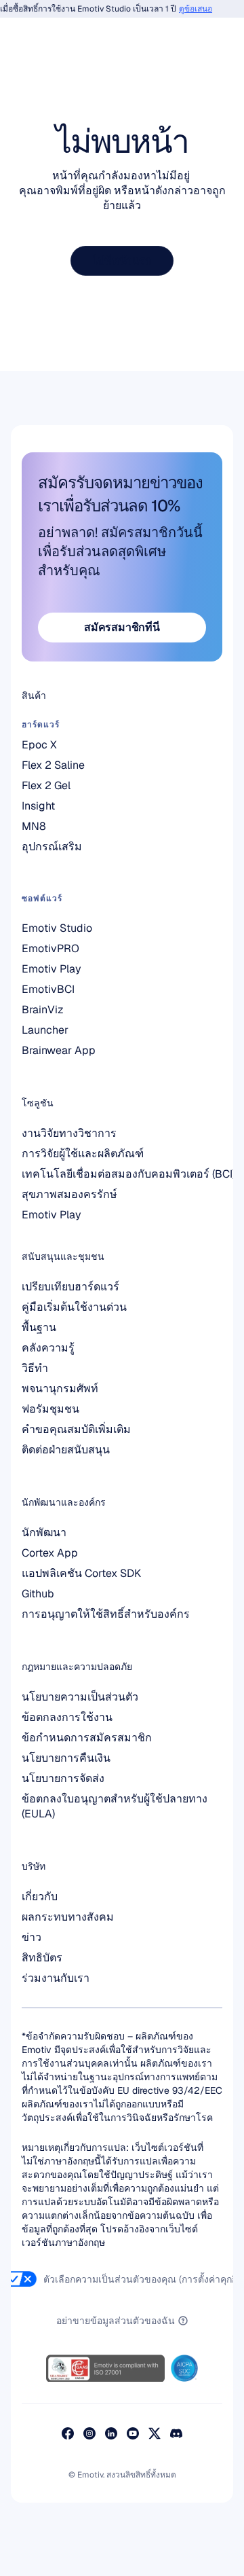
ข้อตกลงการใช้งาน (67, 1717)
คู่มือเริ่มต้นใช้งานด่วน (74, 1307)
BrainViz (43, 1010)
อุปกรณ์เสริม (52, 847)
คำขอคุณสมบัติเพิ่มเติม (76, 1429)
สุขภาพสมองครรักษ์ (69, 1194)
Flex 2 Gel (46, 785)
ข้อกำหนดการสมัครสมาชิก (87, 1738)
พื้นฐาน (39, 1327)
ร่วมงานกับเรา (56, 1978)
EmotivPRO (50, 948)
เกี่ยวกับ (40, 1897)
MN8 (34, 826)
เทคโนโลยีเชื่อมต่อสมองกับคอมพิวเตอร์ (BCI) (128, 1174)
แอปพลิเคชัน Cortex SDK (81, 1573)
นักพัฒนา (44, 1532)
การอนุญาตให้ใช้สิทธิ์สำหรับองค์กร (106, 1614)
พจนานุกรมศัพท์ (60, 1389)
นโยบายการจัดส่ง (63, 1778)
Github (38, 1594)
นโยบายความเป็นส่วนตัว (80, 1697)
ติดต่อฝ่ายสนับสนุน (66, 1450)
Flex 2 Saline (53, 765)
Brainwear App (59, 1050)
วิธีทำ (35, 1368)
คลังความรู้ (48, 1348)
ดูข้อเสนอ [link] (189, 9)
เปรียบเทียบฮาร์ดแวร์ (70, 1287)
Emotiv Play (52, 1215)
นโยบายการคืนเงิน (66, 1758)
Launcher (45, 1030)
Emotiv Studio (57, 928)
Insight (38, 806)
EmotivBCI (48, 989)
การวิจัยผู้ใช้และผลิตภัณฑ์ (83, 1154)
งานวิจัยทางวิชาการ (69, 1133)
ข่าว (32, 1937)
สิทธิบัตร (42, 1958)
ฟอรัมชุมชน (50, 1409)
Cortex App (50, 1553)
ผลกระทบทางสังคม (68, 1917)
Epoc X (39, 745)
